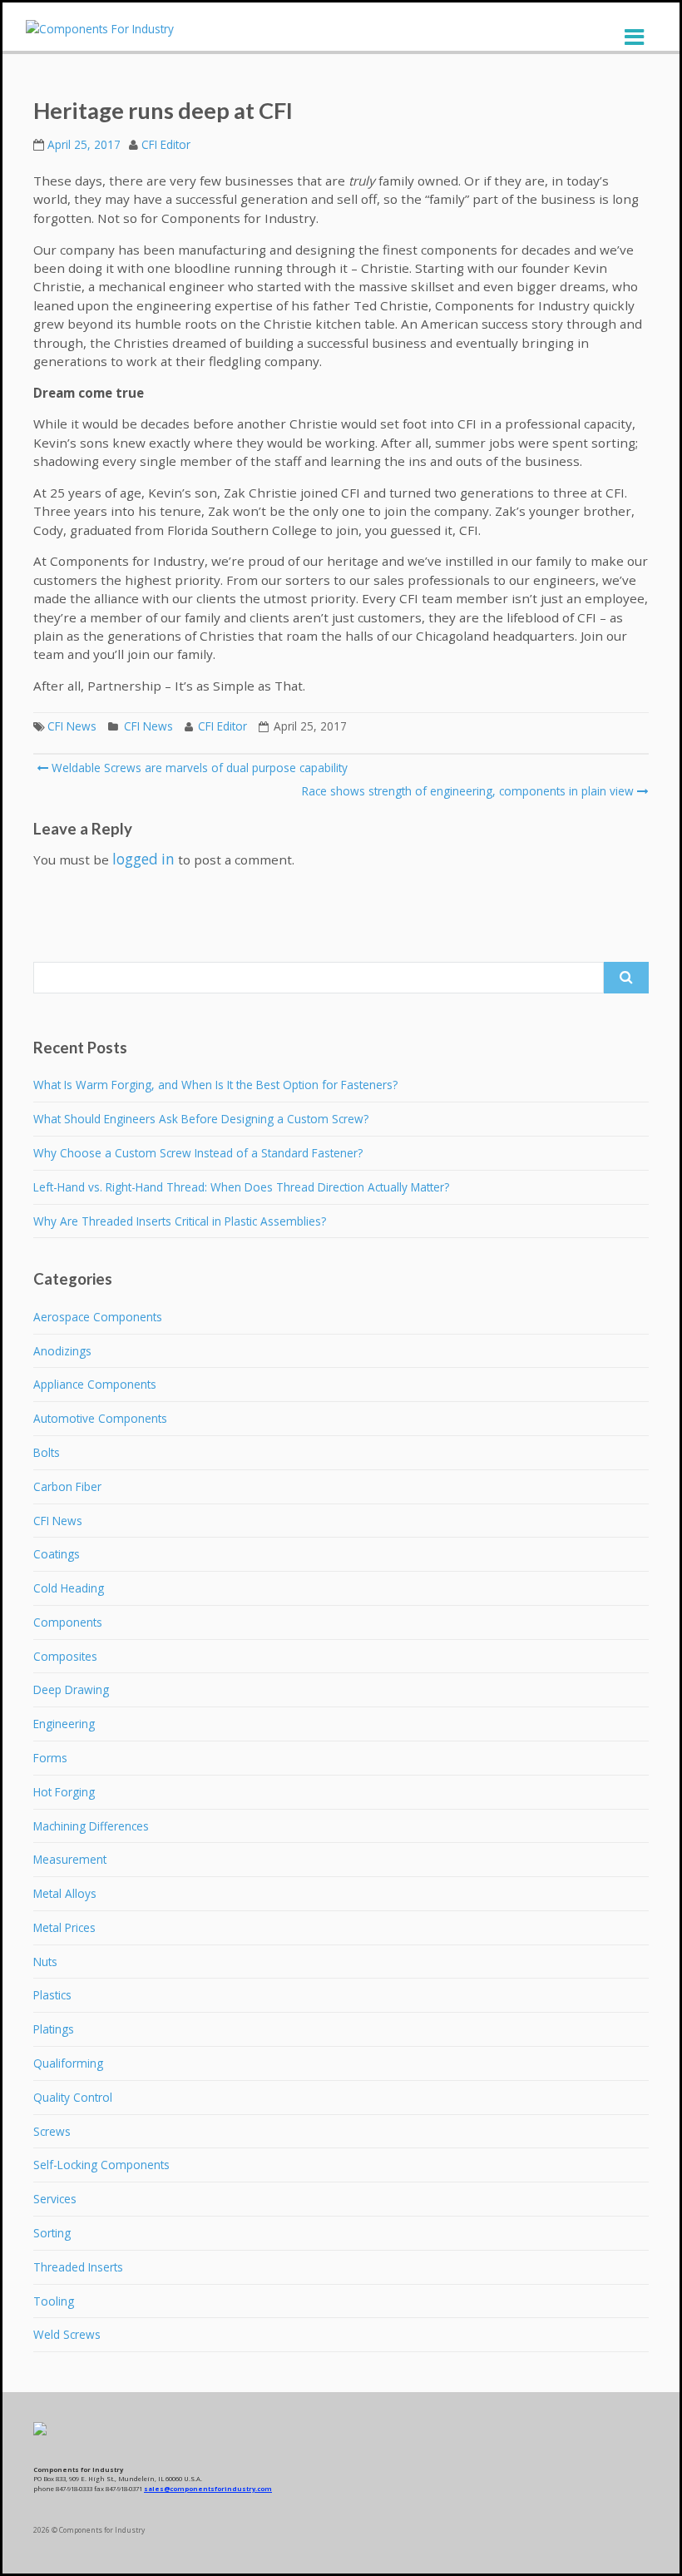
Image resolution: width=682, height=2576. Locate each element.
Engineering (64, 1724)
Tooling (54, 2301)
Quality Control (73, 2097)
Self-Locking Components (101, 2165)
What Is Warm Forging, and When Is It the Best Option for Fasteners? (215, 1085)
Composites (65, 1656)
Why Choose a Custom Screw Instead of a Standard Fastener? (198, 1153)
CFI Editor (166, 144)
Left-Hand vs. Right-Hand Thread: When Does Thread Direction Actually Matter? (241, 1187)
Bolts (47, 1452)
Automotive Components (100, 1418)
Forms (50, 1758)
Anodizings (62, 1351)
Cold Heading (69, 1588)
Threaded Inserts (78, 2267)
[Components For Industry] (100, 29)
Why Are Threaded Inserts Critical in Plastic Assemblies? (180, 1221)
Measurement (70, 1859)
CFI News (72, 726)
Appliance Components (95, 1384)
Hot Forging (64, 1792)
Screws (52, 2131)
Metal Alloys (65, 1893)
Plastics (52, 1995)
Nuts (45, 1962)
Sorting (52, 2233)
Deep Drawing (71, 1689)
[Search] (626, 978)
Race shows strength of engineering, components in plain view (468, 791)
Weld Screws (67, 2334)
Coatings (57, 1554)
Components (68, 1622)
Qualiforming (68, 2063)
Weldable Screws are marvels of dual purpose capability (198, 768)
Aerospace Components (98, 1317)
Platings (54, 2029)
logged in (143, 859)
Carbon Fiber (67, 1486)
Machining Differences (91, 1826)
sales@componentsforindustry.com (208, 2489)
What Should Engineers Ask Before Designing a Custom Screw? (201, 1119)
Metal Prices (64, 1927)
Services (55, 2199)
